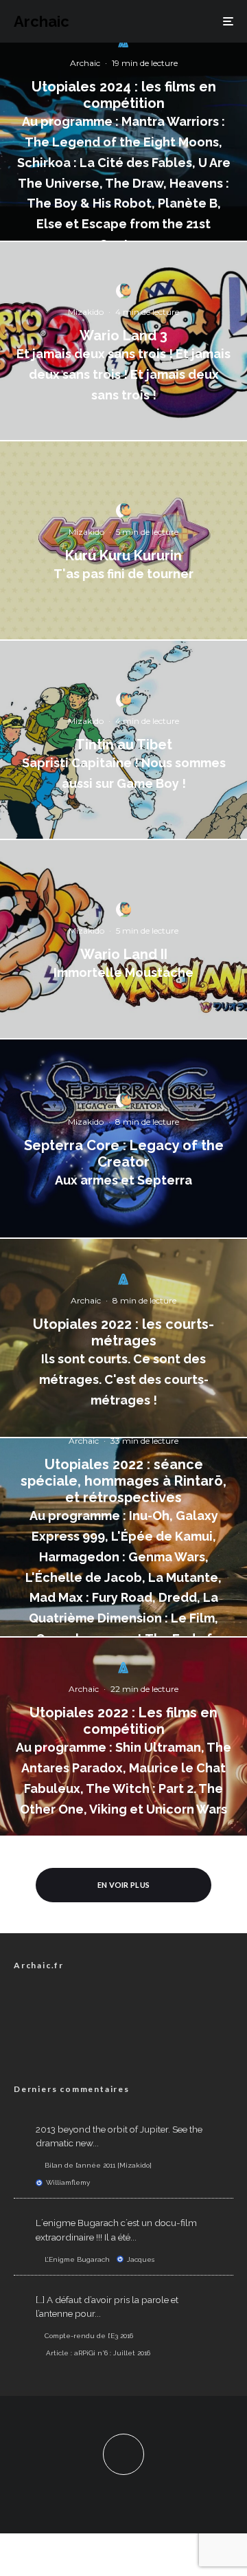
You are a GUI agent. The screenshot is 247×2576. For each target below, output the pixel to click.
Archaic (42, 21)
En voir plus (124, 1885)
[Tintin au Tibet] (123, 740)
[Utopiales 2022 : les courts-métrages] (123, 1338)
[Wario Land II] (123, 939)
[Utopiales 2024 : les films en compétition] (123, 142)
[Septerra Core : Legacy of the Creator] (123, 1138)
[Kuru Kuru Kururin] (123, 540)
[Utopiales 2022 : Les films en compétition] (123, 1737)
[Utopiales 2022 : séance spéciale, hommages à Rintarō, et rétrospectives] (123, 1537)
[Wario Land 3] (123, 341)
